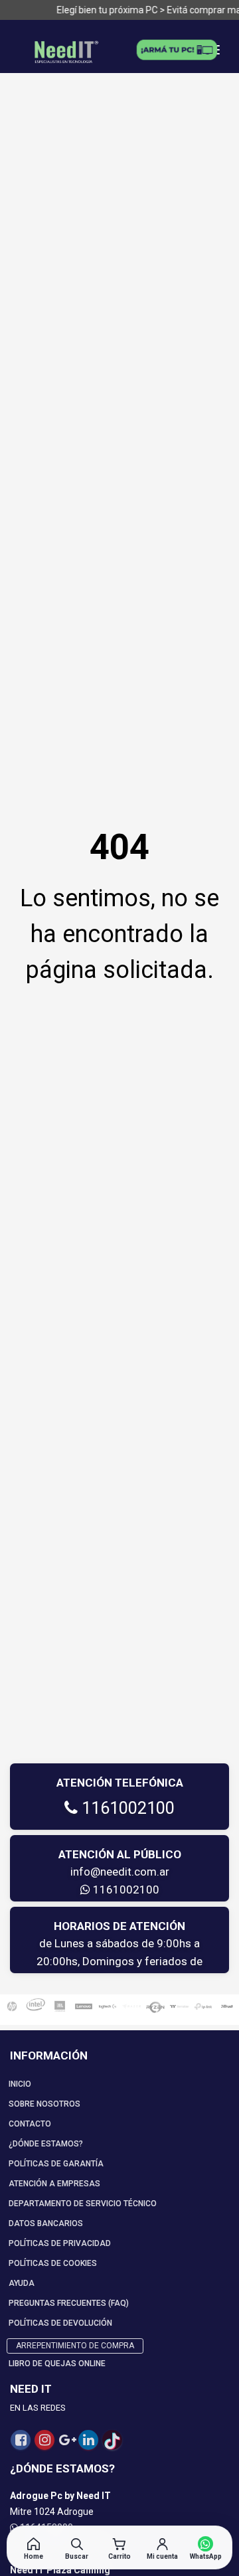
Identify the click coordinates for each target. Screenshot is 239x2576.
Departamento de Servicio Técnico (83, 2204)
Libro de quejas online (57, 2364)
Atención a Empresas (54, 2184)
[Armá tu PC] (177, 50)
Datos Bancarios (46, 2223)
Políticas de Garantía (56, 2164)
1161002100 (126, 1808)
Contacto (30, 2124)
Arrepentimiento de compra (75, 2346)
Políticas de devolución (60, 2323)
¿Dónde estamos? (46, 2144)
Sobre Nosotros (44, 2104)
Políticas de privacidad (60, 2243)
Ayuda (22, 2283)
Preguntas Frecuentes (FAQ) (69, 2303)
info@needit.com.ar (120, 1872)
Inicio (20, 2084)
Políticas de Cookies (53, 2263)
